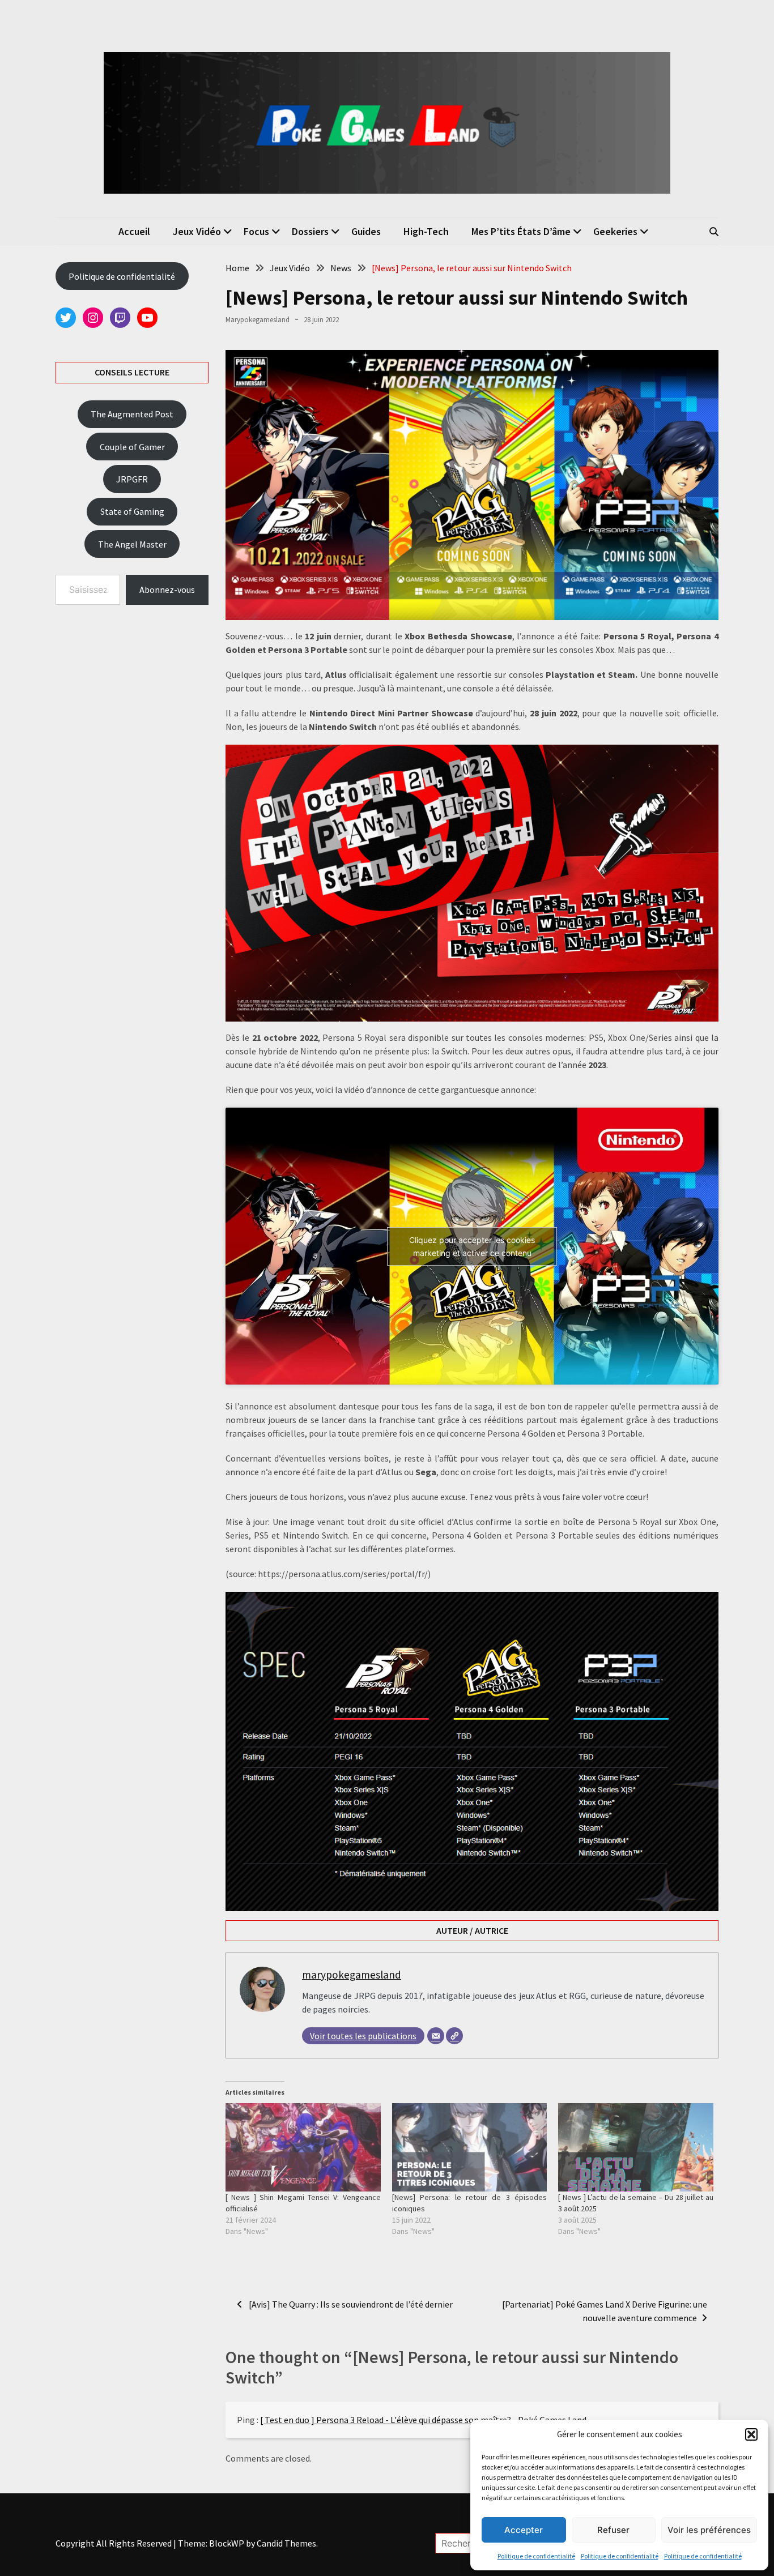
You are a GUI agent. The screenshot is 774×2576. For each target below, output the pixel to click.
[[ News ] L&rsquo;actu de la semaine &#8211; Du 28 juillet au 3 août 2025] (636, 2147)
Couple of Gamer (132, 447)
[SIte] (454, 2036)
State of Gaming (132, 511)
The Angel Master (132, 544)
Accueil (134, 231)
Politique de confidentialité (536, 2556)
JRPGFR (132, 479)
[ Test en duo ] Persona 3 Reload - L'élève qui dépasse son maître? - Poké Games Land (423, 2420)
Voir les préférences (709, 2530)
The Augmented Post (132, 414)
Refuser (613, 2530)
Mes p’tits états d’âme (521, 231)
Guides (366, 231)
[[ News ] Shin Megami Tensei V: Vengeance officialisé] (303, 2147)
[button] (751, 2434)
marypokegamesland (258, 320)
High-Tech (426, 231)
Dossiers (310, 231)
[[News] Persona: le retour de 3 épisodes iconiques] (470, 2147)
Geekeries (615, 231)
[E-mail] (436, 2036)
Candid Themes (286, 2543)
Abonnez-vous (167, 589)
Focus (256, 231)
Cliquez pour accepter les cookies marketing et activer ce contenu (472, 1246)
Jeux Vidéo (197, 231)
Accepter (524, 2530)
